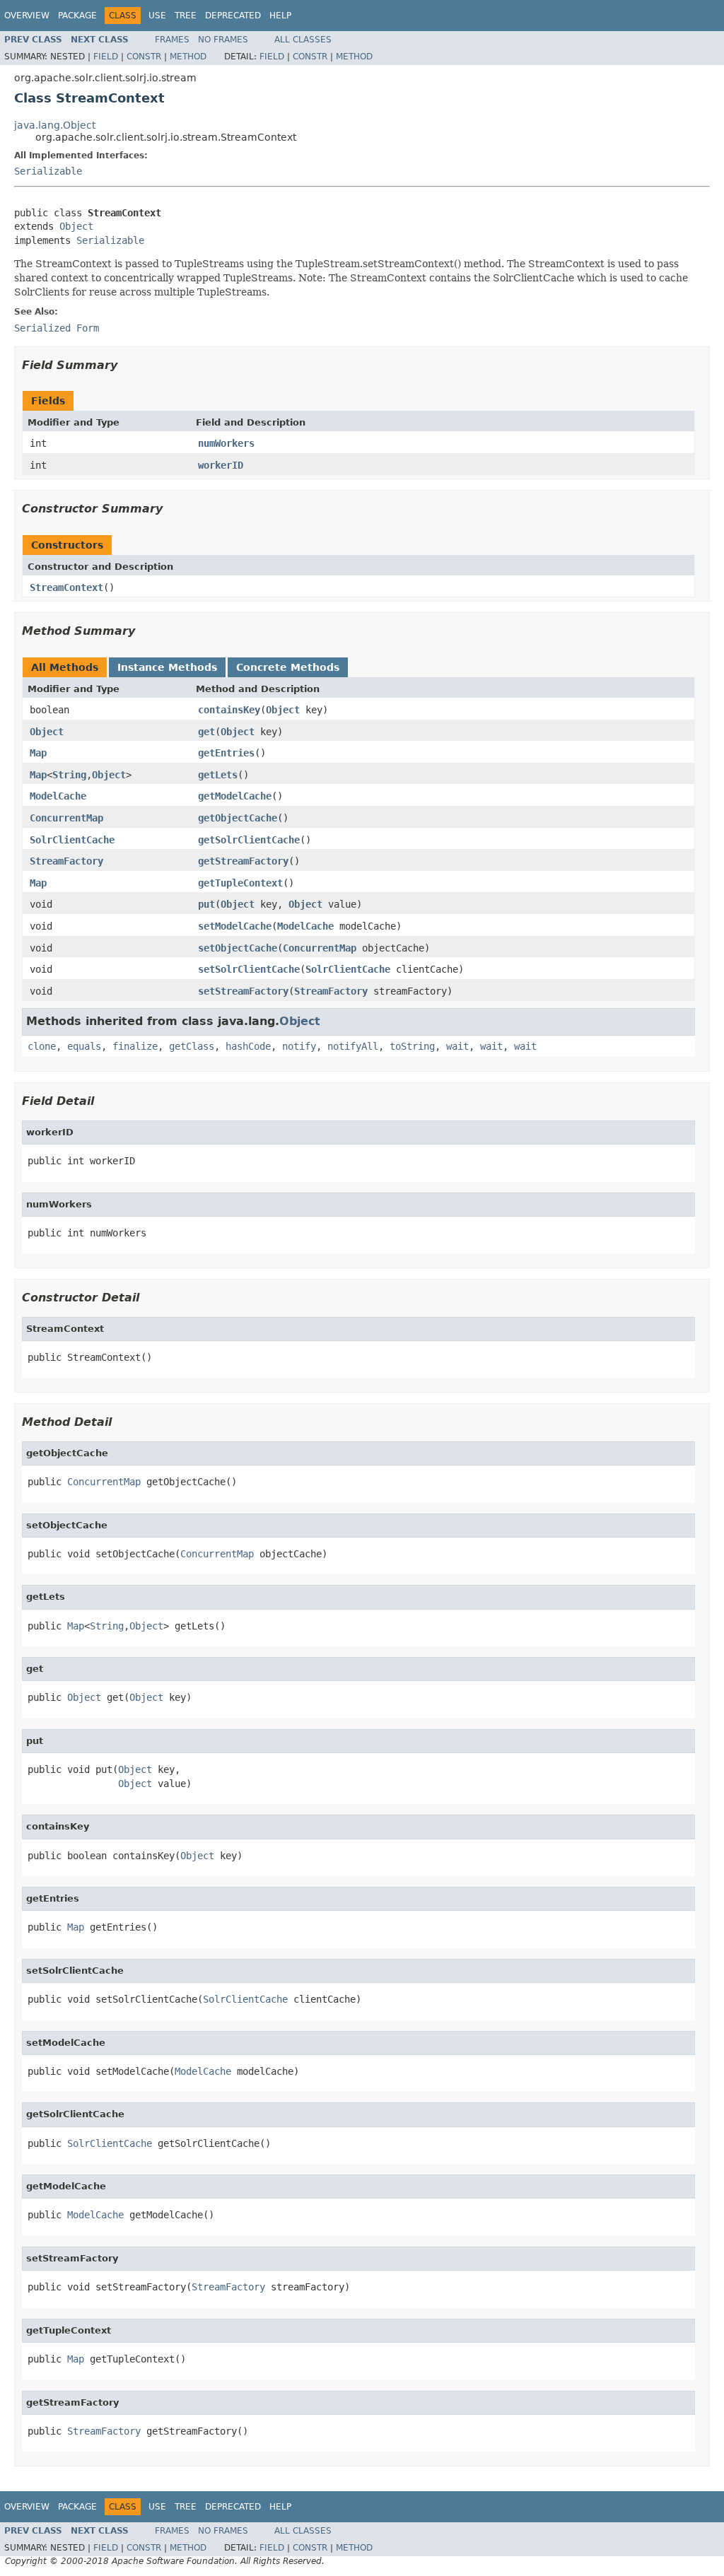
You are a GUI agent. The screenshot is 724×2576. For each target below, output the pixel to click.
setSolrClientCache (249, 969)
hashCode (248, 1046)
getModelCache (235, 796)
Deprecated (233, 16)
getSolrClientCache (249, 840)
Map (38, 753)
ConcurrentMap (66, 818)
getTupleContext (240, 883)
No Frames (223, 40)
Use (157, 16)
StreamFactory (66, 861)
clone (42, 1046)
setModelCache (235, 926)
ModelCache (58, 796)
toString (412, 1046)
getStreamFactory (243, 861)
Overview (27, 16)
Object (76, 226)
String (69, 775)
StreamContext (66, 587)
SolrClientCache (72, 840)
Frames (172, 40)
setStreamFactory (243, 991)
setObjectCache (238, 948)
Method (188, 57)
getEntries (226, 753)
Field (106, 57)
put (206, 904)
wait (457, 1046)
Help (280, 16)
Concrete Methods (288, 667)
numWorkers (226, 443)
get (206, 732)
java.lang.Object (55, 125)
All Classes (303, 40)
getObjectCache (238, 818)
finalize (135, 1046)
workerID (221, 465)
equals (84, 1046)
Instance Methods (167, 667)
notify (299, 1046)
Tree (186, 16)
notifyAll (353, 1046)
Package (77, 16)
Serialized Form (57, 328)
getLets (218, 775)
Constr (144, 57)
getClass (192, 1046)
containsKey (229, 710)
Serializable (48, 171)
